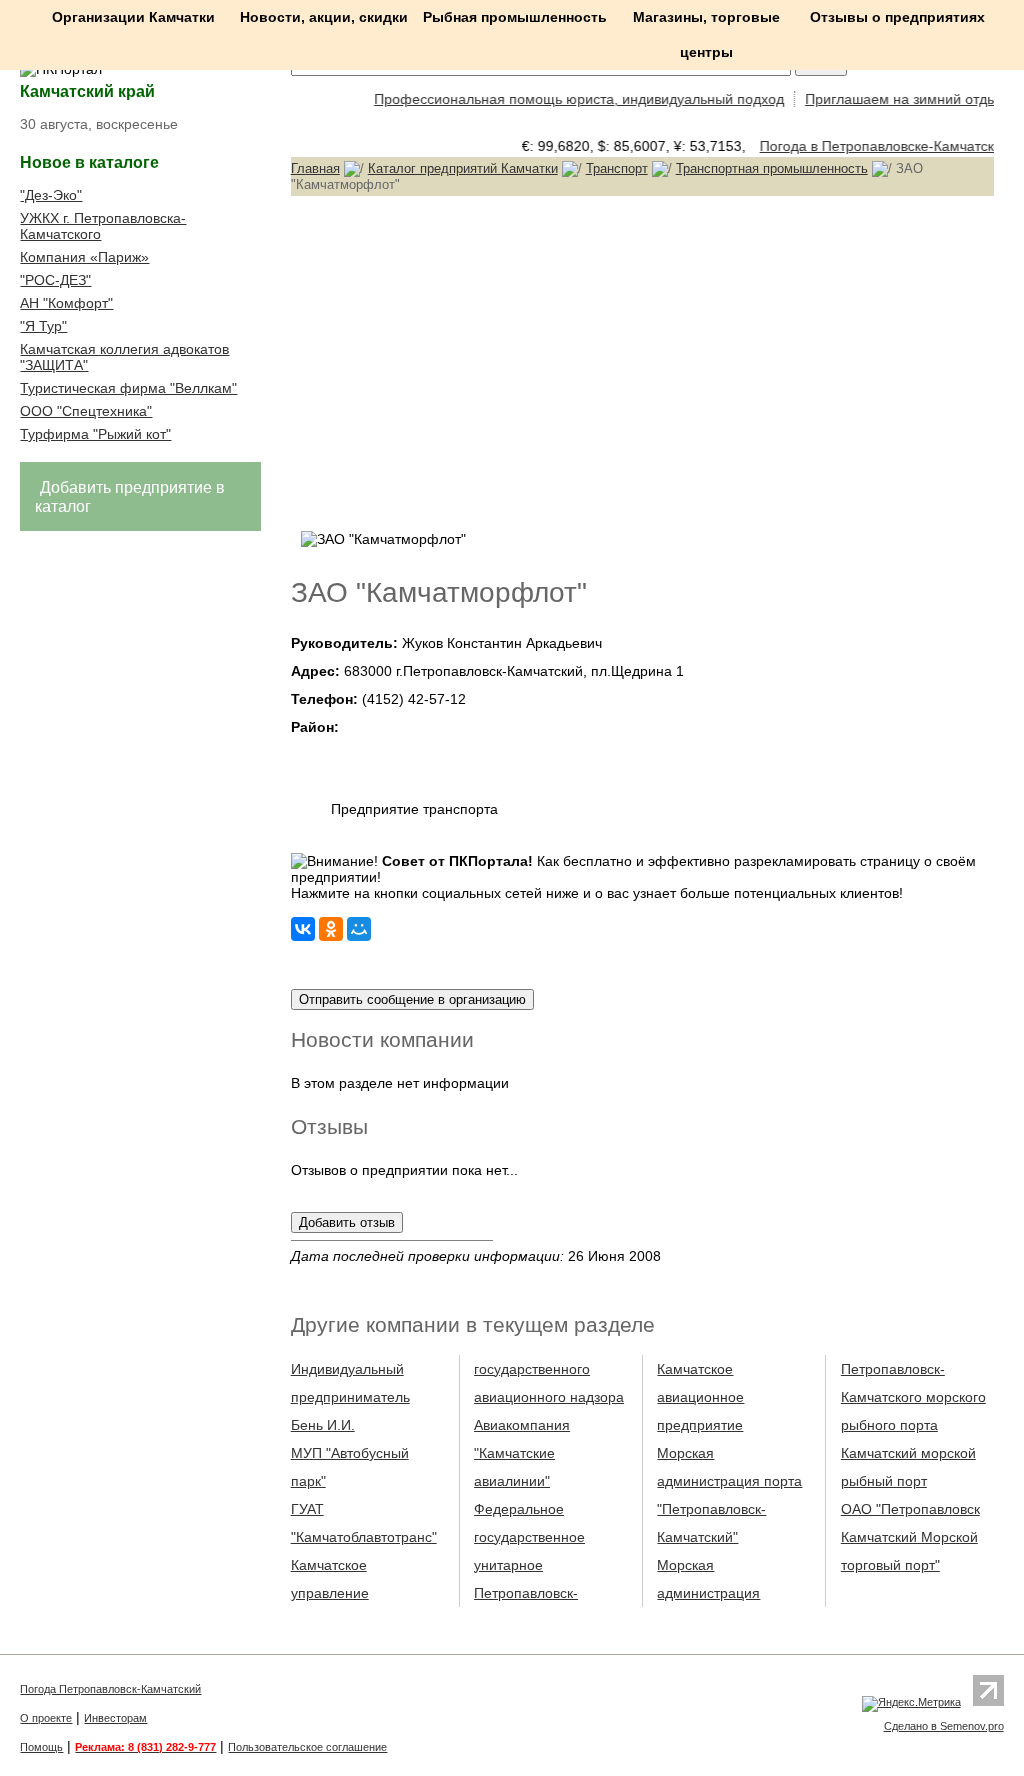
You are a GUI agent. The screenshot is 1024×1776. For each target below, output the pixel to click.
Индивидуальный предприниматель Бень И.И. (350, 1397)
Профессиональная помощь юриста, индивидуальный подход (568, 99)
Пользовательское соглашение (307, 1747)
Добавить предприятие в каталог (130, 497)
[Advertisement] (642, 361)
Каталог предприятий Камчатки (463, 168)
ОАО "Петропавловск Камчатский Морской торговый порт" (910, 1537)
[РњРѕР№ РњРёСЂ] (359, 929)
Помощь (41, 1747)
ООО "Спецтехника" (86, 411)
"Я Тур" (43, 326)
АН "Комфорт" (66, 303)
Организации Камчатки (133, 17)
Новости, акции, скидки (324, 17)
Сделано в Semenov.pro (944, 1726)
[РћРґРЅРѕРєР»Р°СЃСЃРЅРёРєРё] (331, 929)
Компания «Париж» (84, 257)
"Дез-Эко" (51, 195)
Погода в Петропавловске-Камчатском (877, 146)
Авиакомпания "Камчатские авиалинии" (522, 1453)
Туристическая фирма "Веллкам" (128, 388)
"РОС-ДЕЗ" (55, 280)
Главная (315, 168)
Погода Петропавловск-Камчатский (110, 1689)
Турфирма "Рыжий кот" (95, 434)
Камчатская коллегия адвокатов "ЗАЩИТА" (124, 357)
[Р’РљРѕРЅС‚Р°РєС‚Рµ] (303, 929)
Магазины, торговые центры (706, 34)
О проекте (46, 1718)
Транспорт (617, 168)
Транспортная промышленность (772, 168)
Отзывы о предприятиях (897, 17)
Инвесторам (115, 1718)
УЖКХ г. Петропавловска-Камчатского (103, 226)
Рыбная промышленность (515, 17)
